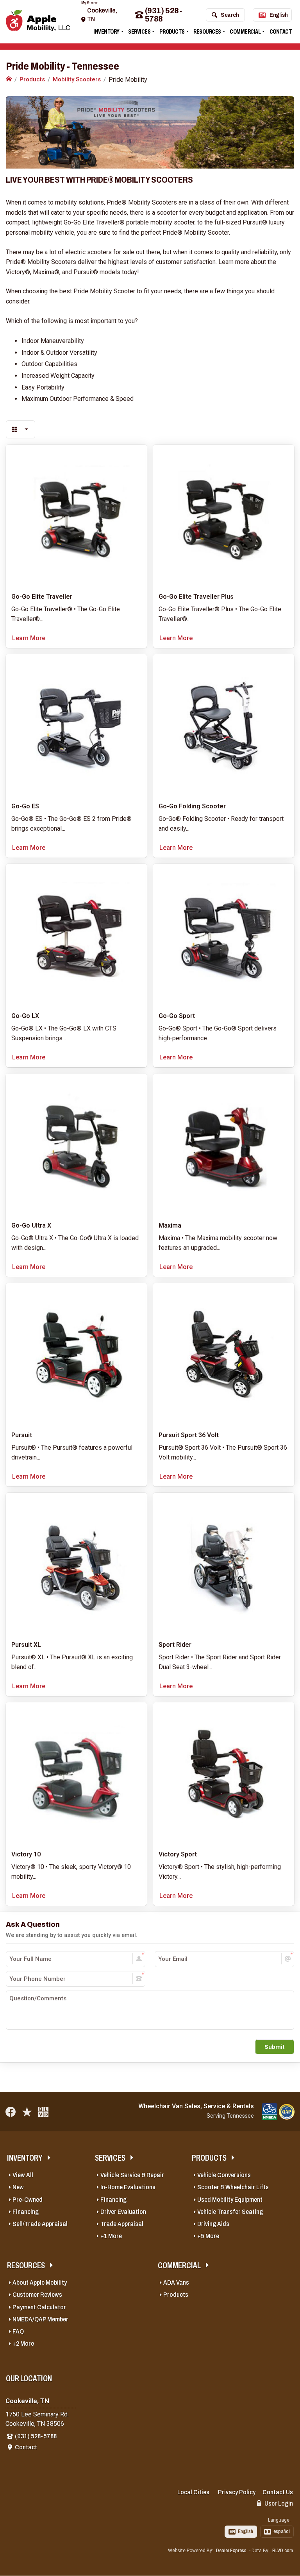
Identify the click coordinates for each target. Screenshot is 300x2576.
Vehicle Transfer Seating (230, 2212)
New (18, 2187)
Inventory (106, 31)
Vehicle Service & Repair (132, 2175)
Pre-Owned (28, 2200)
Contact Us (278, 2492)
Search (230, 15)
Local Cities (193, 2492)
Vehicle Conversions (224, 2175)
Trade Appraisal (122, 2224)
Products (172, 31)
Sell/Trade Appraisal (40, 2224)
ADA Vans (176, 2282)
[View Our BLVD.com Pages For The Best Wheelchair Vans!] (43, 2112)
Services (139, 31)
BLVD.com (283, 2551)
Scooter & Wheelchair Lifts (233, 2187)
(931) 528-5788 (163, 15)
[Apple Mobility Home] (9, 79)
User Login (278, 2503)
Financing (26, 2212)
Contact (281, 31)
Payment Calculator (39, 2307)
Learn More (29, 638)
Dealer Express (231, 2551)
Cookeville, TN (102, 15)
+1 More (111, 2236)
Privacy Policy (237, 2492)
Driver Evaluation (123, 2212)
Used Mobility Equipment (230, 2200)
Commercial (245, 31)
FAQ (18, 2331)
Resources (207, 31)
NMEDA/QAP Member (40, 2319)
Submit (275, 2047)
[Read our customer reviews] (27, 2112)
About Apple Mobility (40, 2282)
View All (23, 2175)
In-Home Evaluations (128, 2187)
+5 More (208, 2236)
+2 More (23, 2344)
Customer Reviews (37, 2295)
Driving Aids (213, 2224)
